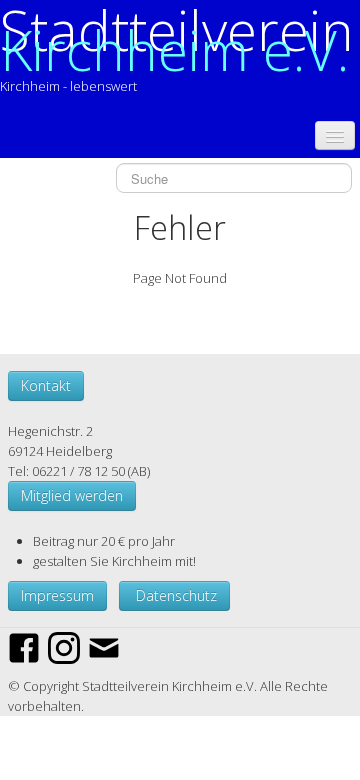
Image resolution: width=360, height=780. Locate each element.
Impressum (57, 595)
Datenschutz (174, 595)
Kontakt (46, 385)
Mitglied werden (72, 495)
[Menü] (335, 135)
